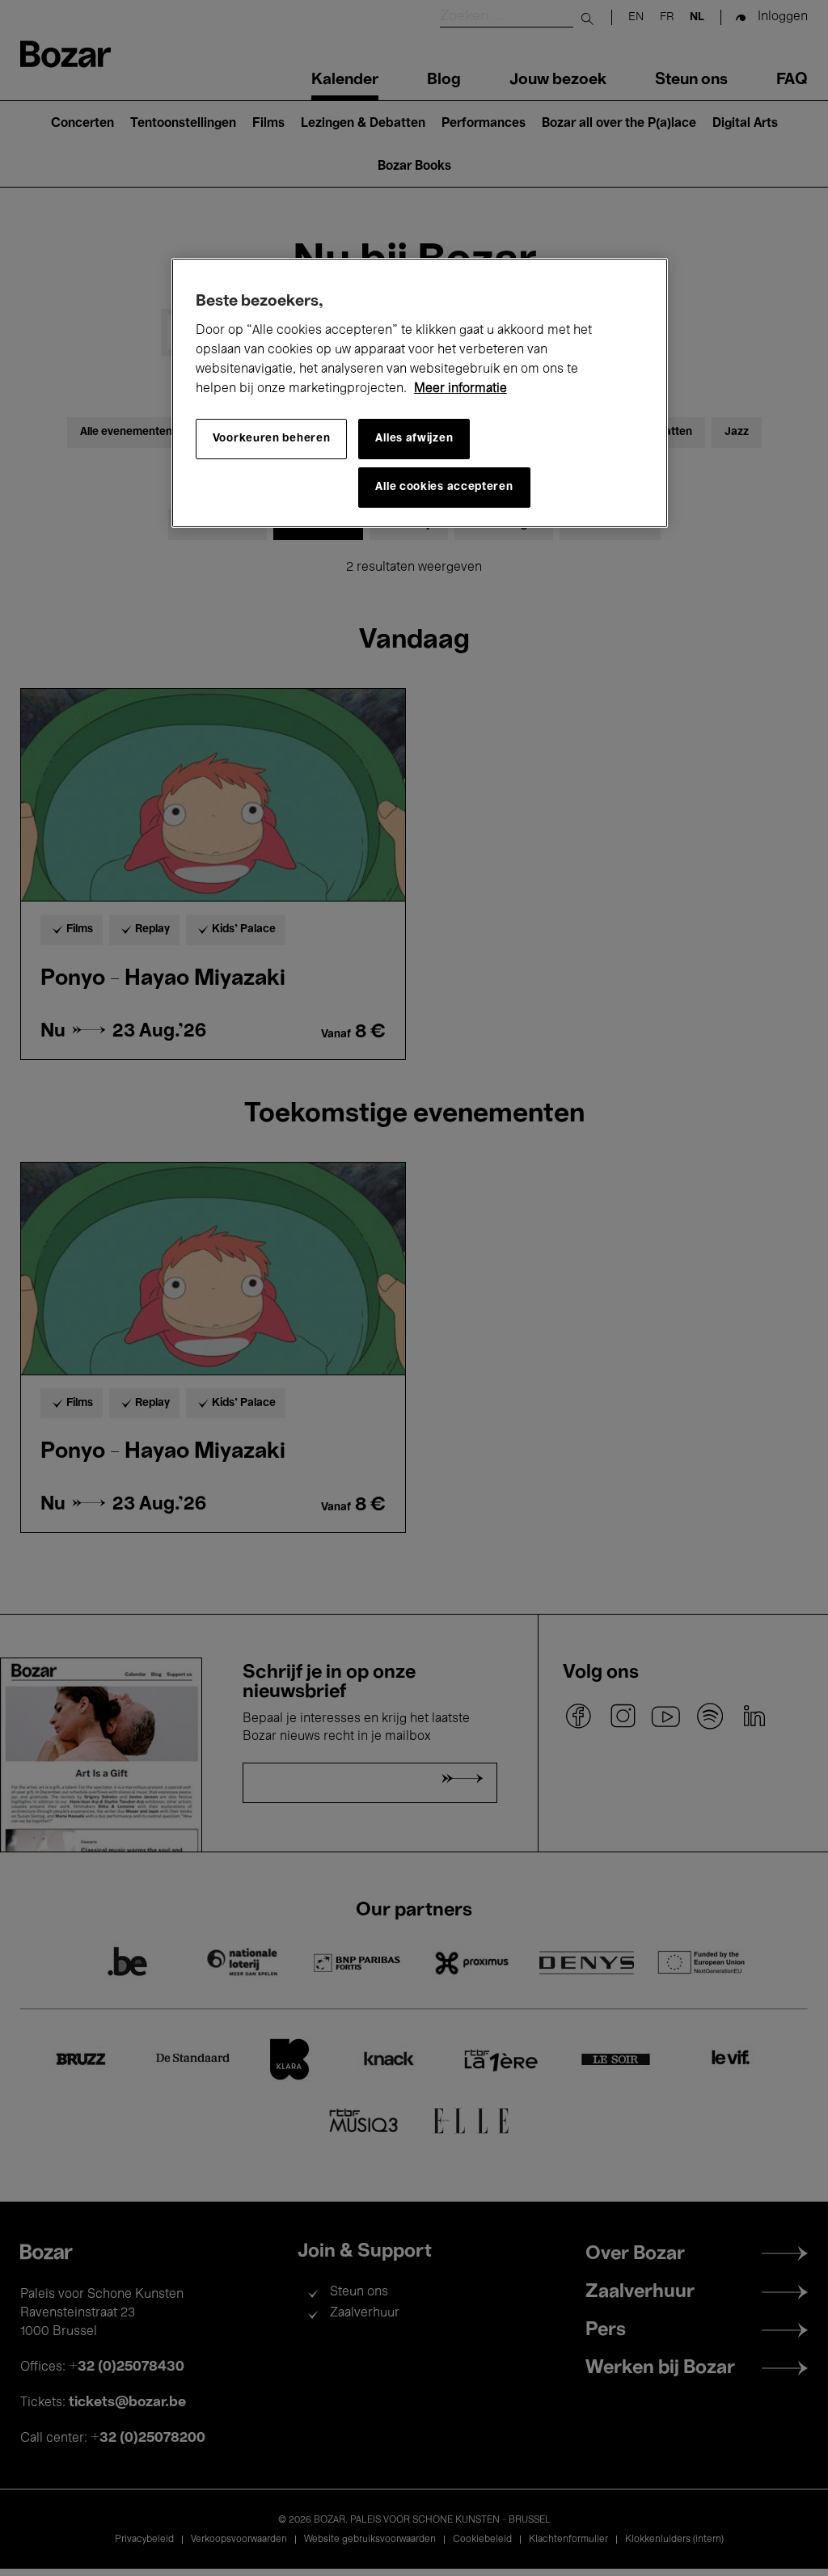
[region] (420, 393)
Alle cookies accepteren (444, 487)
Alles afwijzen (414, 439)
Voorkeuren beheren (272, 439)
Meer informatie (460, 389)
